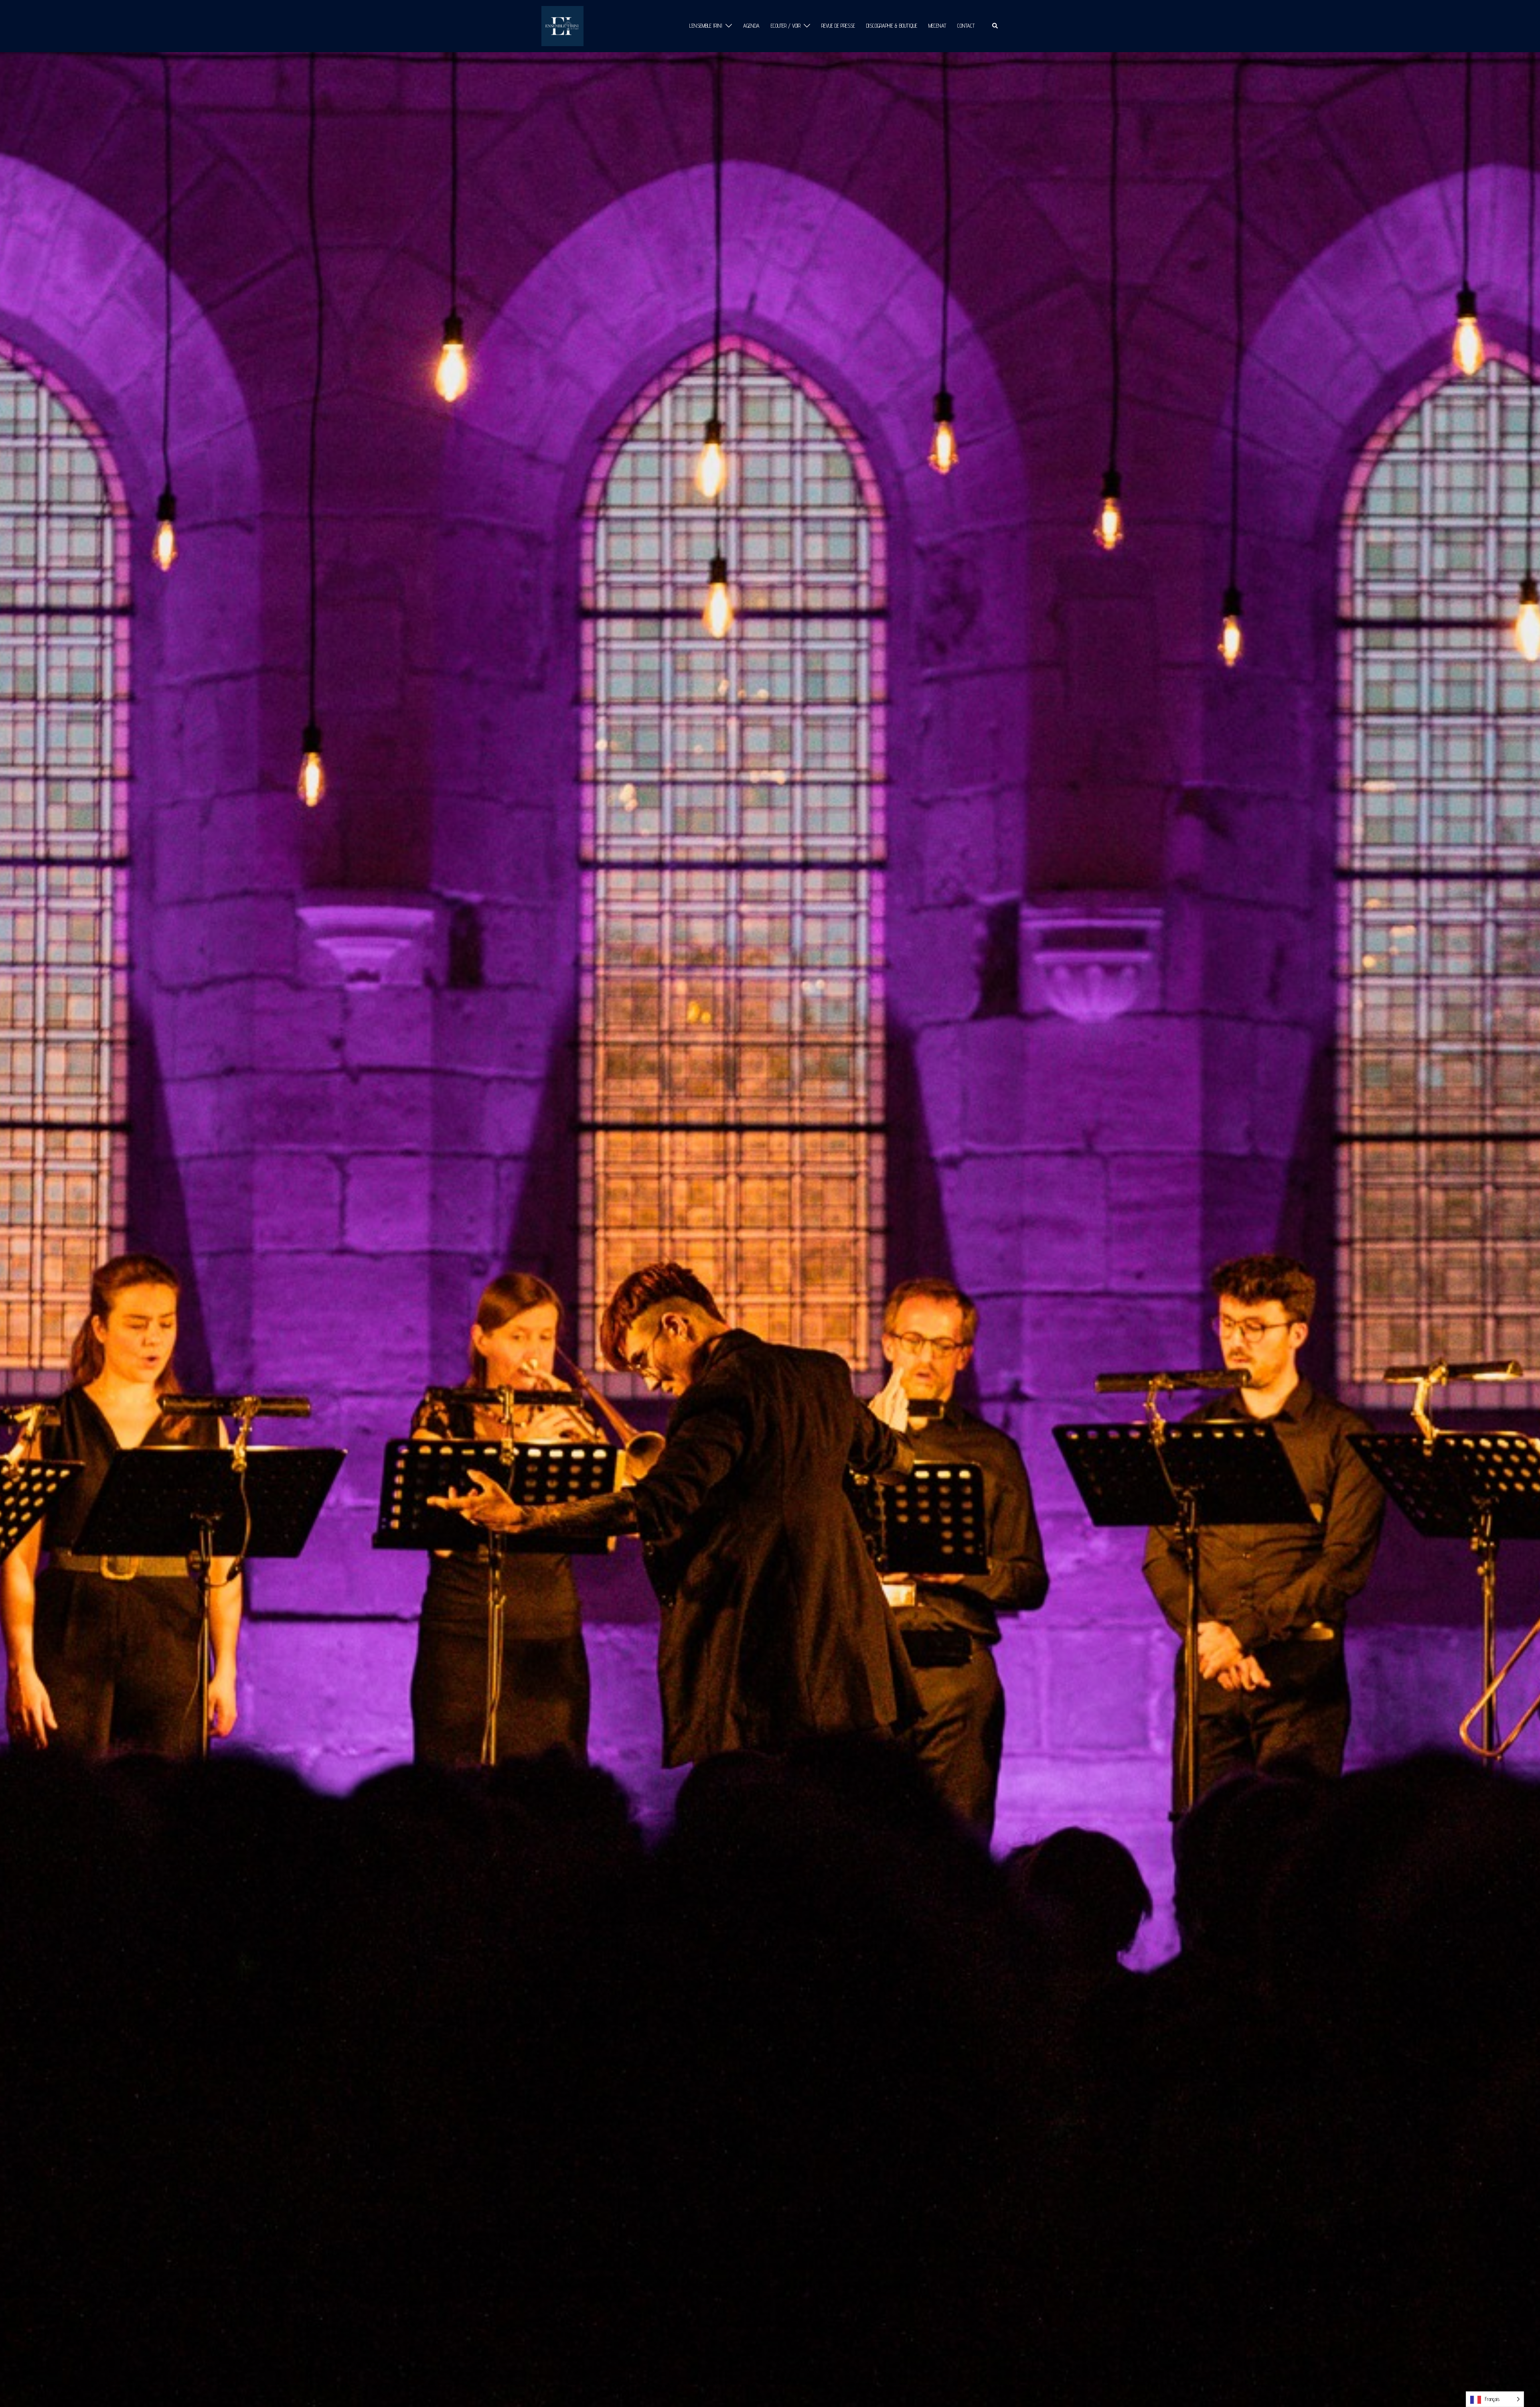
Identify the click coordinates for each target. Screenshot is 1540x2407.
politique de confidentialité (715, 1292)
